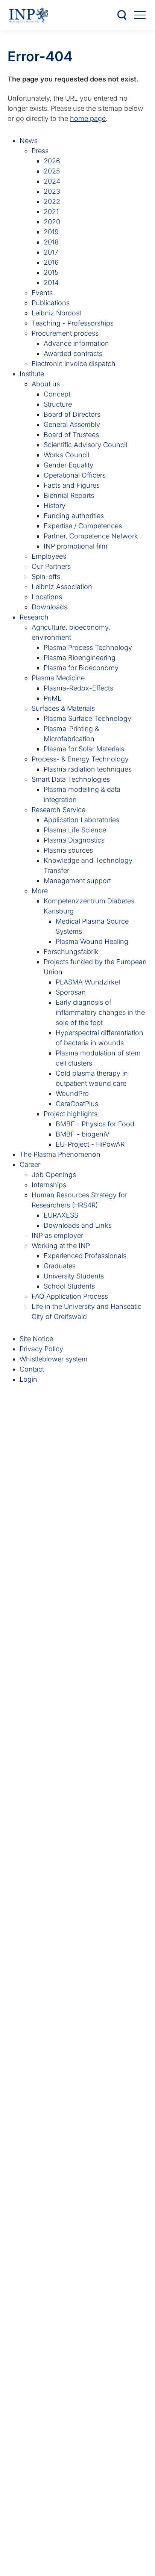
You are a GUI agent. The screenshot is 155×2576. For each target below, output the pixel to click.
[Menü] (140, 15)
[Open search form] (122, 15)
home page (88, 118)
